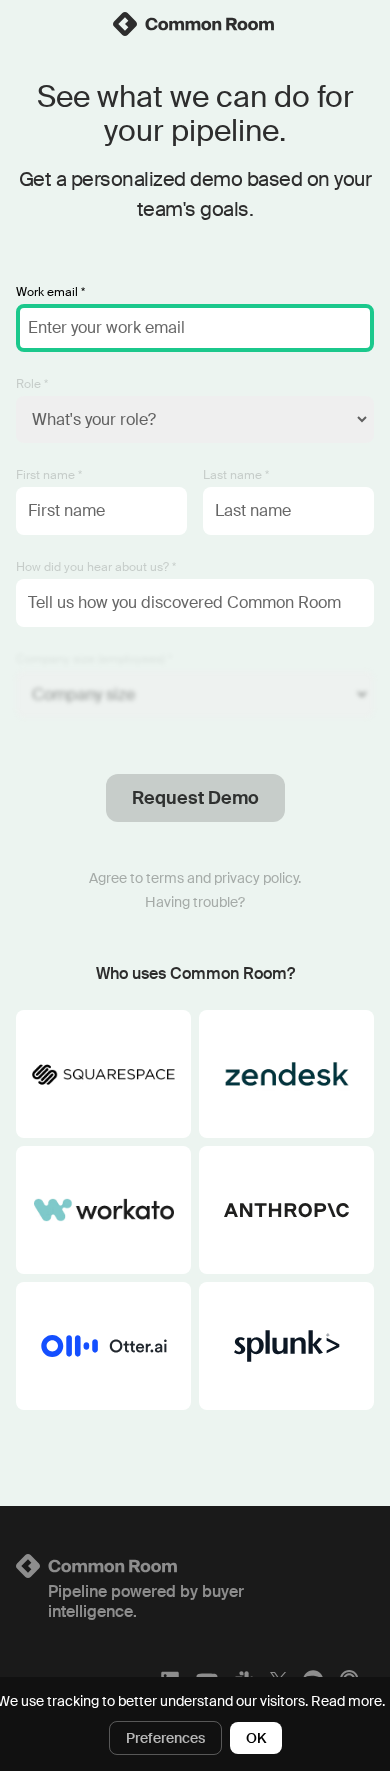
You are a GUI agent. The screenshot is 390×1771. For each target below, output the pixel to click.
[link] (195, 24)
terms (165, 878)
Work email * (50, 292)
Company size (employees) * (94, 659)
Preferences (165, 1738)
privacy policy (256, 878)
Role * (32, 384)
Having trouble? (195, 902)
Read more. (348, 1701)
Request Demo (195, 798)
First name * (49, 475)
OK (256, 1738)
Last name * (236, 475)
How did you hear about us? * (96, 567)
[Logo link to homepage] (195, 1566)
